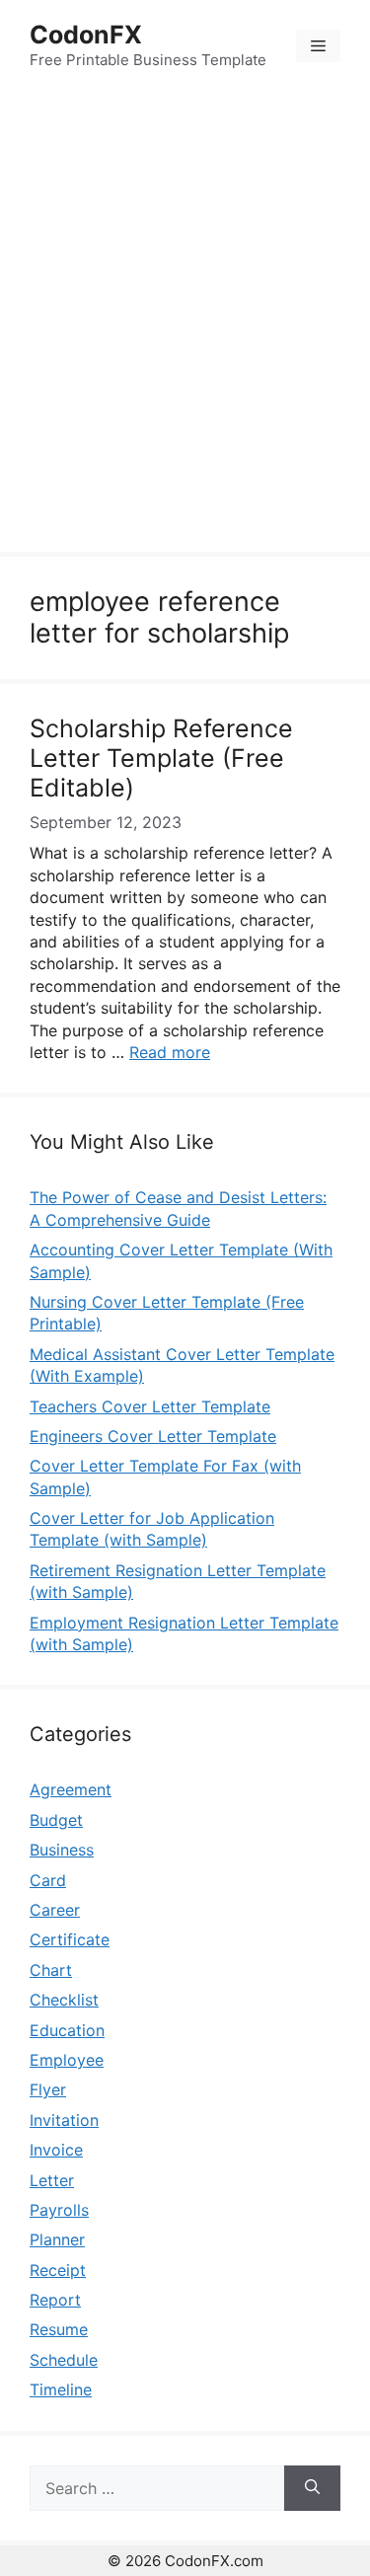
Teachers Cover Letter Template (150, 1406)
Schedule (64, 2360)
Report (55, 2300)
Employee (67, 2060)
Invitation (64, 2120)
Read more (170, 1052)
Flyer (48, 2089)
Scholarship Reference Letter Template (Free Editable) (161, 758)
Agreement (71, 1789)
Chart (51, 1970)
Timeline (61, 2389)
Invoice (56, 2150)
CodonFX (86, 35)
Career (55, 1910)
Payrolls (59, 2210)
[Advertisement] (185, 324)
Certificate (70, 1939)
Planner (57, 2239)
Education (67, 2030)
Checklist (64, 2000)
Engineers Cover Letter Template (153, 1436)
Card (48, 1880)
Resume (59, 2329)
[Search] (312, 2488)
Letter (52, 2180)
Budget (56, 1820)
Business (62, 1850)
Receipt (58, 2270)
